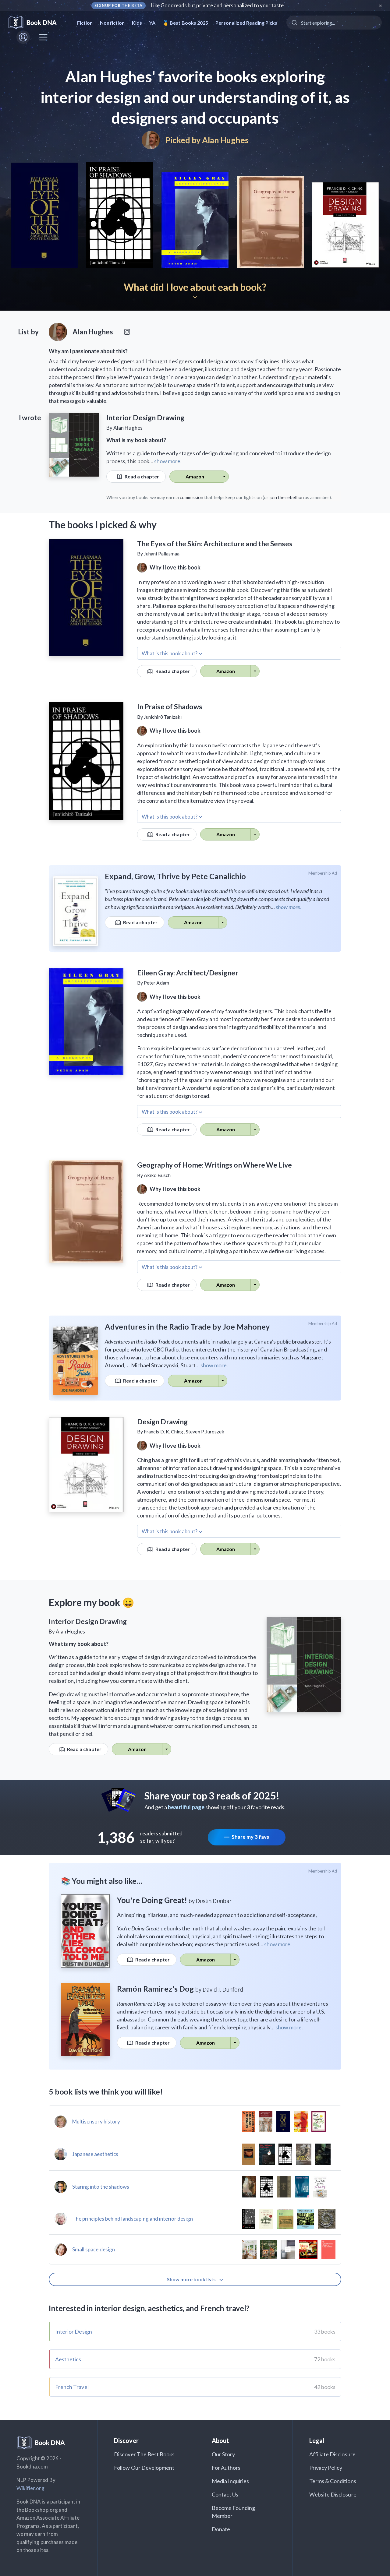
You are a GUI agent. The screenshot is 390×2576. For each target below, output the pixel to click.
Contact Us (225, 2494)
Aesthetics (68, 2359)
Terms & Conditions (333, 2481)
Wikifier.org (30, 2488)
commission (192, 497)
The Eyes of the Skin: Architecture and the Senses (215, 544)
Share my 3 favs (250, 1837)
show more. (168, 461)
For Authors (226, 2468)
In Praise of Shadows (170, 707)
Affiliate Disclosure (332, 2454)
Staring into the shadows (101, 2187)
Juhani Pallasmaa (162, 553)
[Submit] (294, 23)
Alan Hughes (225, 140)
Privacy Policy (326, 2468)
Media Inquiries (230, 2481)
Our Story (223, 2454)
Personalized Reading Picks (246, 23)
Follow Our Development (144, 2468)
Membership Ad (323, 873)
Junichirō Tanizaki (163, 717)
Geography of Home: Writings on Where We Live (214, 1165)
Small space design (94, 2249)
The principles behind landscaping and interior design (133, 2219)
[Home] (37, 23)
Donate (221, 2529)
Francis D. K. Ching (163, 1431)
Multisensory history (96, 2121)
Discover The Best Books (144, 2454)
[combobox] (334, 23)
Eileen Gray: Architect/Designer (188, 973)
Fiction (85, 23)
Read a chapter (141, 476)
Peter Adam (156, 983)
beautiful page (186, 1807)
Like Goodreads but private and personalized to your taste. (218, 5)
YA (152, 23)
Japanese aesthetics (95, 2154)
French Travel (72, 2387)
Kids (137, 23)
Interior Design (74, 2331)
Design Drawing (162, 1422)
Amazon (195, 476)
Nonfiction (112, 23)
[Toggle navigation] (43, 37)
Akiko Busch (157, 1175)
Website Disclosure (333, 2494)
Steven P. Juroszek (205, 1431)
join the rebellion (287, 497)
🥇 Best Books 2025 (185, 23)
